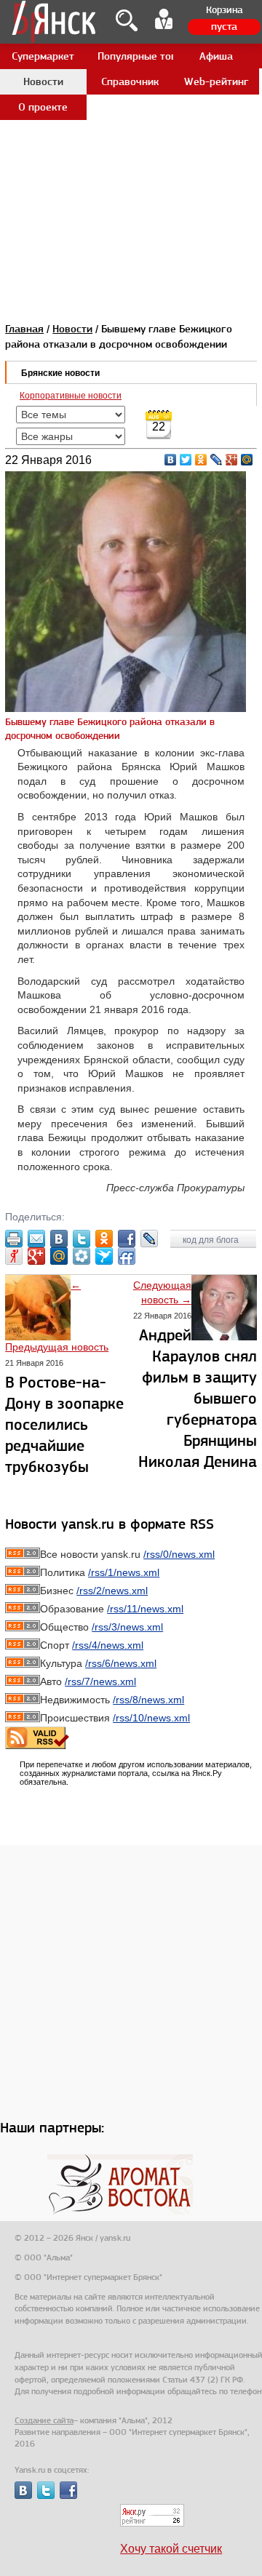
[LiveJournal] (217, 460)
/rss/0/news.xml (179, 1554)
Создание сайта (44, 2420)
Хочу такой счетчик (171, 2549)
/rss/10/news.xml (151, 1718)
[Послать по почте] (36, 1239)
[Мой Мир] (247, 460)
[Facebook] (127, 1239)
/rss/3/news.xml (127, 1627)
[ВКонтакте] (171, 460)
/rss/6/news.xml (121, 1663)
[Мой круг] (82, 1256)
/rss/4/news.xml (108, 1645)
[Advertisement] (131, 131)
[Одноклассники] (201, 460)
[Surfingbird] (104, 1256)
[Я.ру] (14, 1256)
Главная (24, 329)
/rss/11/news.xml (145, 1609)
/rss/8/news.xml (148, 1700)
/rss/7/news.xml (100, 1681)
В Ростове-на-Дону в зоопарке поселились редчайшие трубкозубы (64, 1424)
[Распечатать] (14, 1239)
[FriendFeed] (127, 1256)
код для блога (212, 1240)
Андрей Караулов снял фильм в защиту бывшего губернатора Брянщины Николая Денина (198, 1398)
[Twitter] (186, 460)
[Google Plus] (232, 460)
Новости (72, 329)
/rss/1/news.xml (124, 1572)
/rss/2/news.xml (112, 1591)
